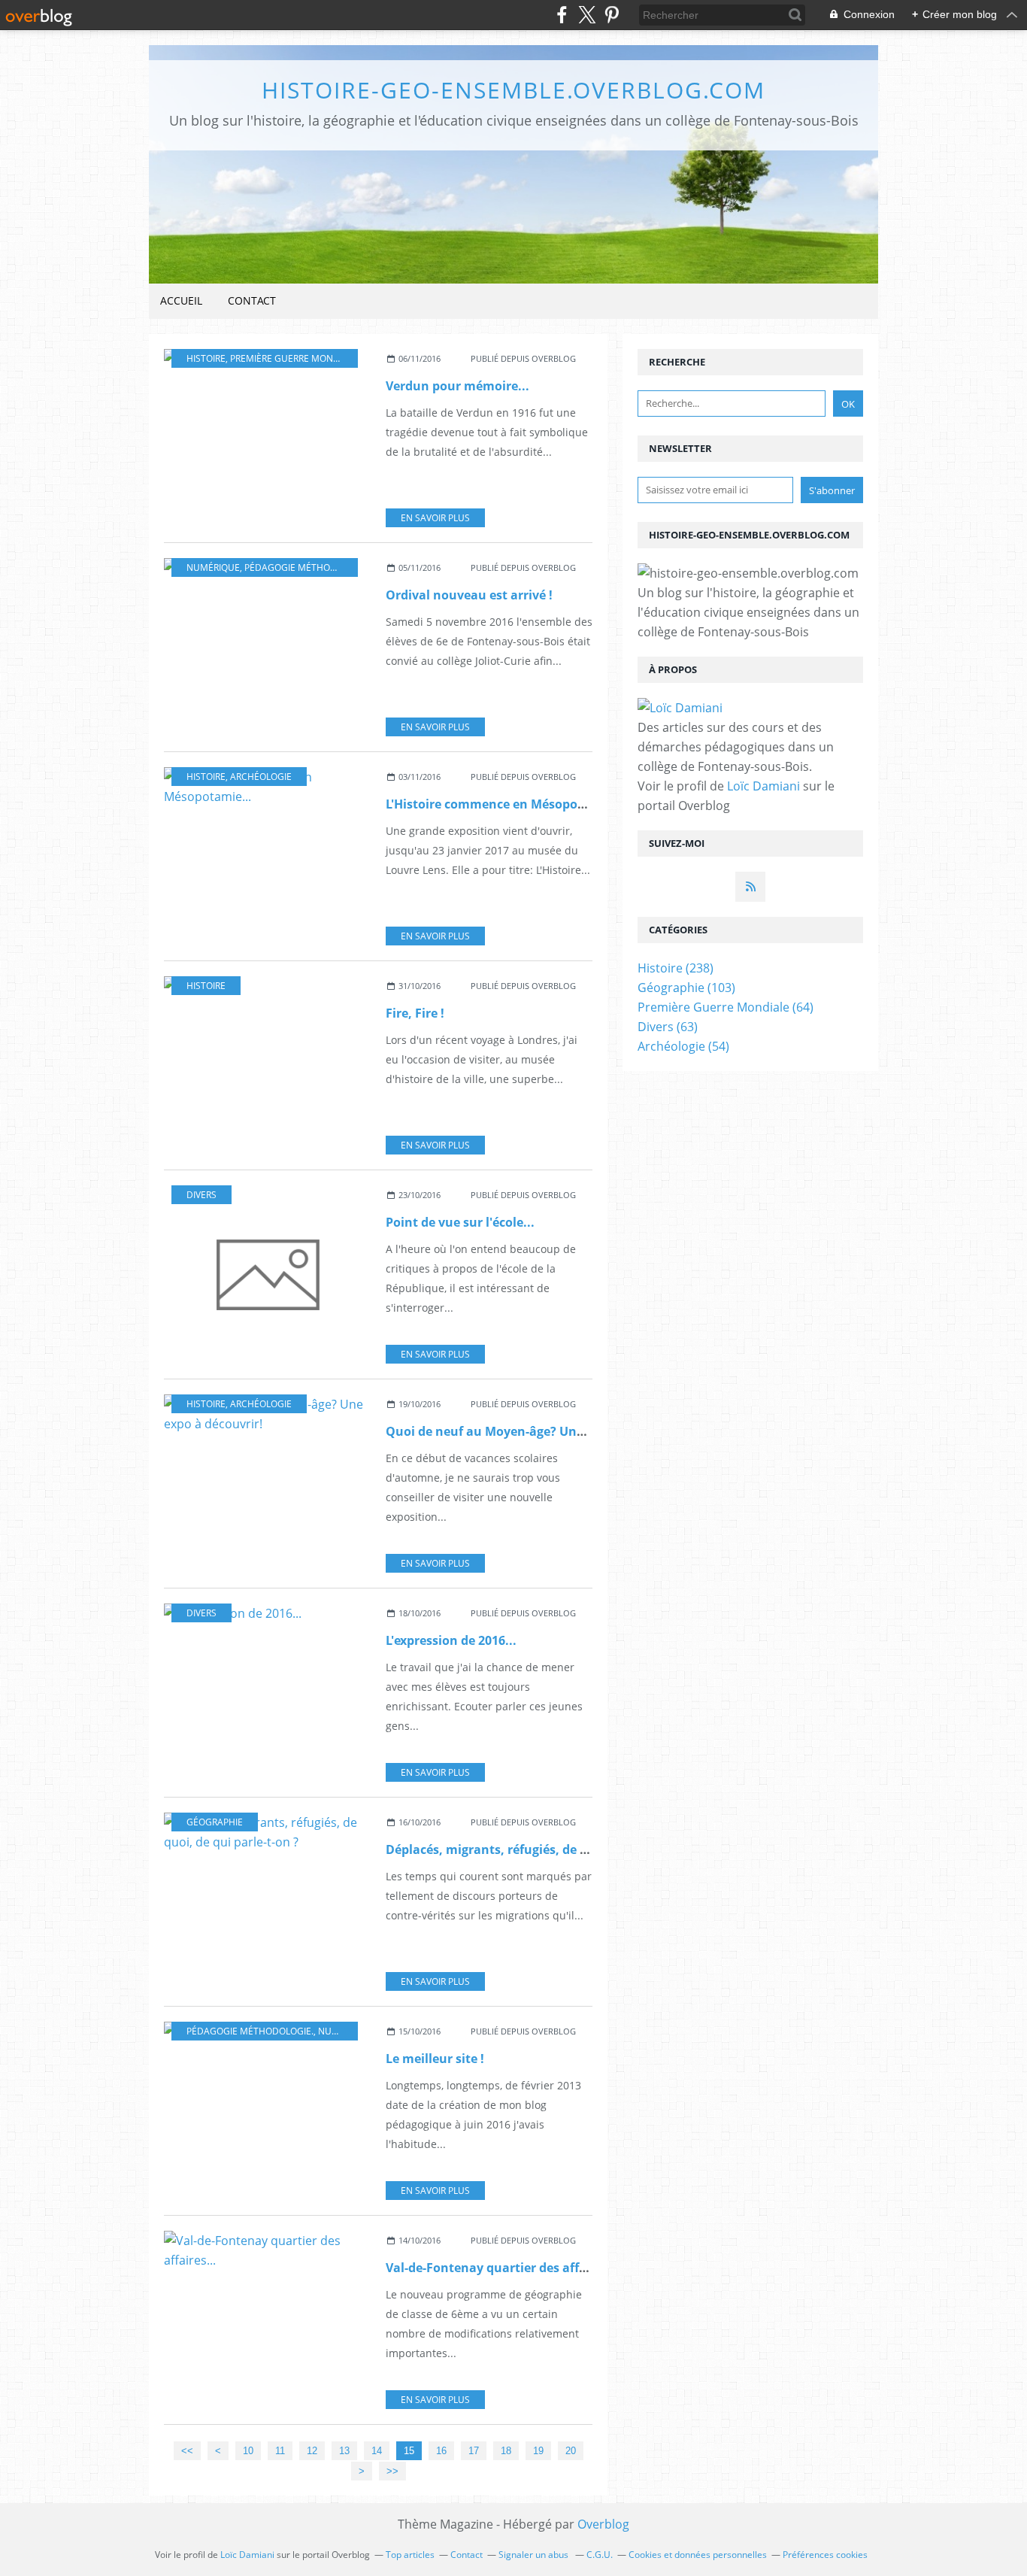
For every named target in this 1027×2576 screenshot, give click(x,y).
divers (201, 1195)
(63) (668, 1027)
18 (506, 2451)
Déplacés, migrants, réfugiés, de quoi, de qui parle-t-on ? (554, 1849)
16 (441, 2451)
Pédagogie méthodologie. (308, 567)
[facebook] (562, 15)
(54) (683, 1046)
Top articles (410, 2555)
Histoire (206, 358)
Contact (252, 300)
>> (392, 2471)
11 (280, 2451)
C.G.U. (600, 2555)
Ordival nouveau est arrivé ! (469, 595)
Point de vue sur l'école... (460, 1222)
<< (187, 2451)
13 (344, 2451)
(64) (726, 1007)
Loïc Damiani (763, 786)
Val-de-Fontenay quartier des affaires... (503, 2268)
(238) (676, 968)
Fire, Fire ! (415, 1013)
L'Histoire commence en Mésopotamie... (505, 804)
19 (538, 2451)
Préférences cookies (825, 2555)
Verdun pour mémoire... (457, 386)
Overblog (603, 2524)
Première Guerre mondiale (294, 358)
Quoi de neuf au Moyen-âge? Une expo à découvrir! (538, 1431)
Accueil (181, 300)
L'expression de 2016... (451, 1640)
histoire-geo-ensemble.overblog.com (513, 90)
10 (248, 2451)
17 (474, 2451)
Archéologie (261, 777)
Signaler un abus (535, 2555)
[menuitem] (181, 301)
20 (571, 2451)
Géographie (215, 1822)
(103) (686, 988)
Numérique (213, 567)
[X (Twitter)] (587, 15)
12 (312, 2451)
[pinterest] (612, 15)
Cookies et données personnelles (698, 2555)
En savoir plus (435, 518)
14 (377, 2451)
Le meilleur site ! (435, 2059)
